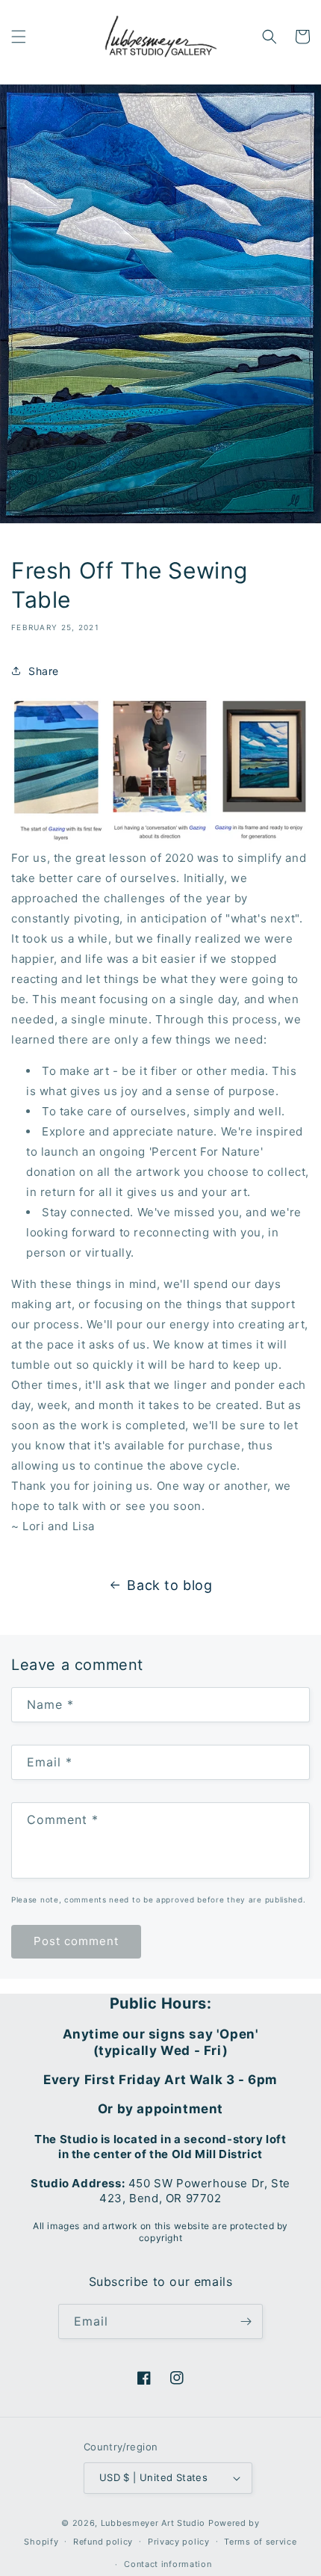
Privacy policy (179, 2542)
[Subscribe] (246, 2321)
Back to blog (169, 1585)
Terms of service (260, 2542)
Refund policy (103, 2542)
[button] (19, 37)
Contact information (168, 2564)
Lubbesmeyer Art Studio (153, 2523)
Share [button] (44, 671)
